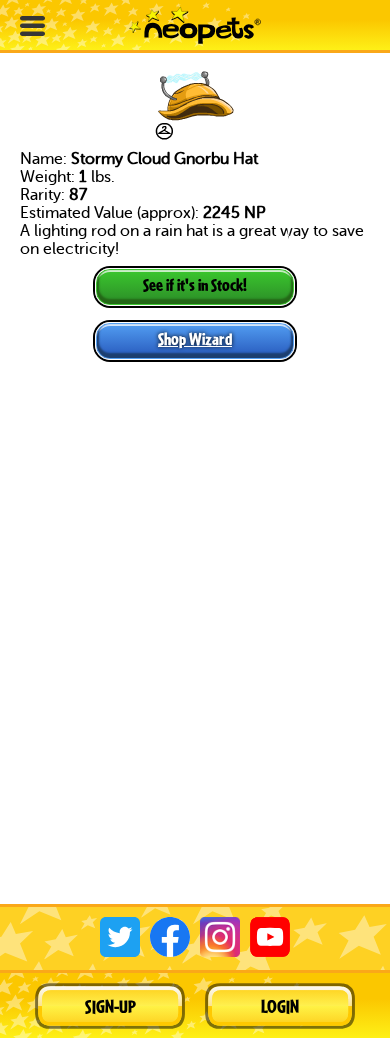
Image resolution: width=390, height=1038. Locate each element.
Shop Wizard (195, 338)
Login (280, 1006)
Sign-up (110, 1006)
